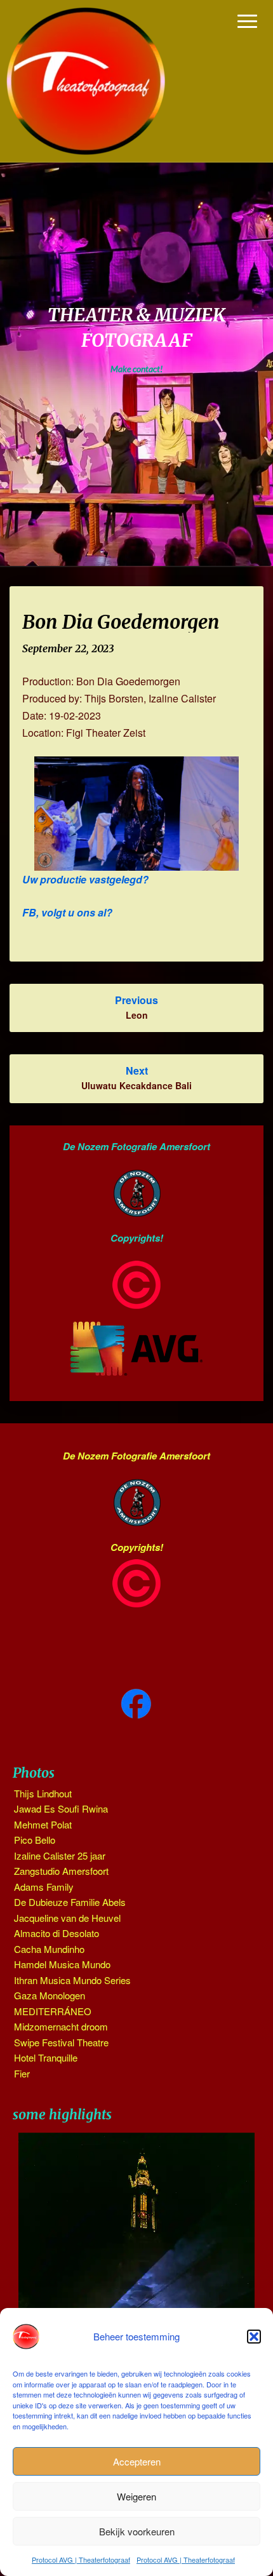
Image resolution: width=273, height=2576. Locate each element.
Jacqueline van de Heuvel (67, 1918)
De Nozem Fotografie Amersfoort (136, 1146)
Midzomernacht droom (61, 2026)
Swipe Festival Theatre (61, 2042)
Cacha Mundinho (49, 1949)
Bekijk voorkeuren (137, 2531)
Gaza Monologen (50, 1995)
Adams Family (44, 1887)
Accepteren (137, 2461)
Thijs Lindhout (43, 1793)
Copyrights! (137, 1238)
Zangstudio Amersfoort (61, 1871)
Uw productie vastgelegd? (85, 879)
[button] (254, 2337)
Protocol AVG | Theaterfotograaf (81, 2559)
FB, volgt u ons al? (67, 912)
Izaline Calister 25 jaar (60, 1855)
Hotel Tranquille (46, 2057)
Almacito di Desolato (57, 1933)
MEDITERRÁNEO (53, 2011)
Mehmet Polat (43, 1824)
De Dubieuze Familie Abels (70, 1902)
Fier (22, 2073)
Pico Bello (35, 1840)
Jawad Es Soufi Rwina (61, 1808)
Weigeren (136, 2496)
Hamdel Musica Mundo (62, 1964)
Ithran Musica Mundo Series (72, 1980)
